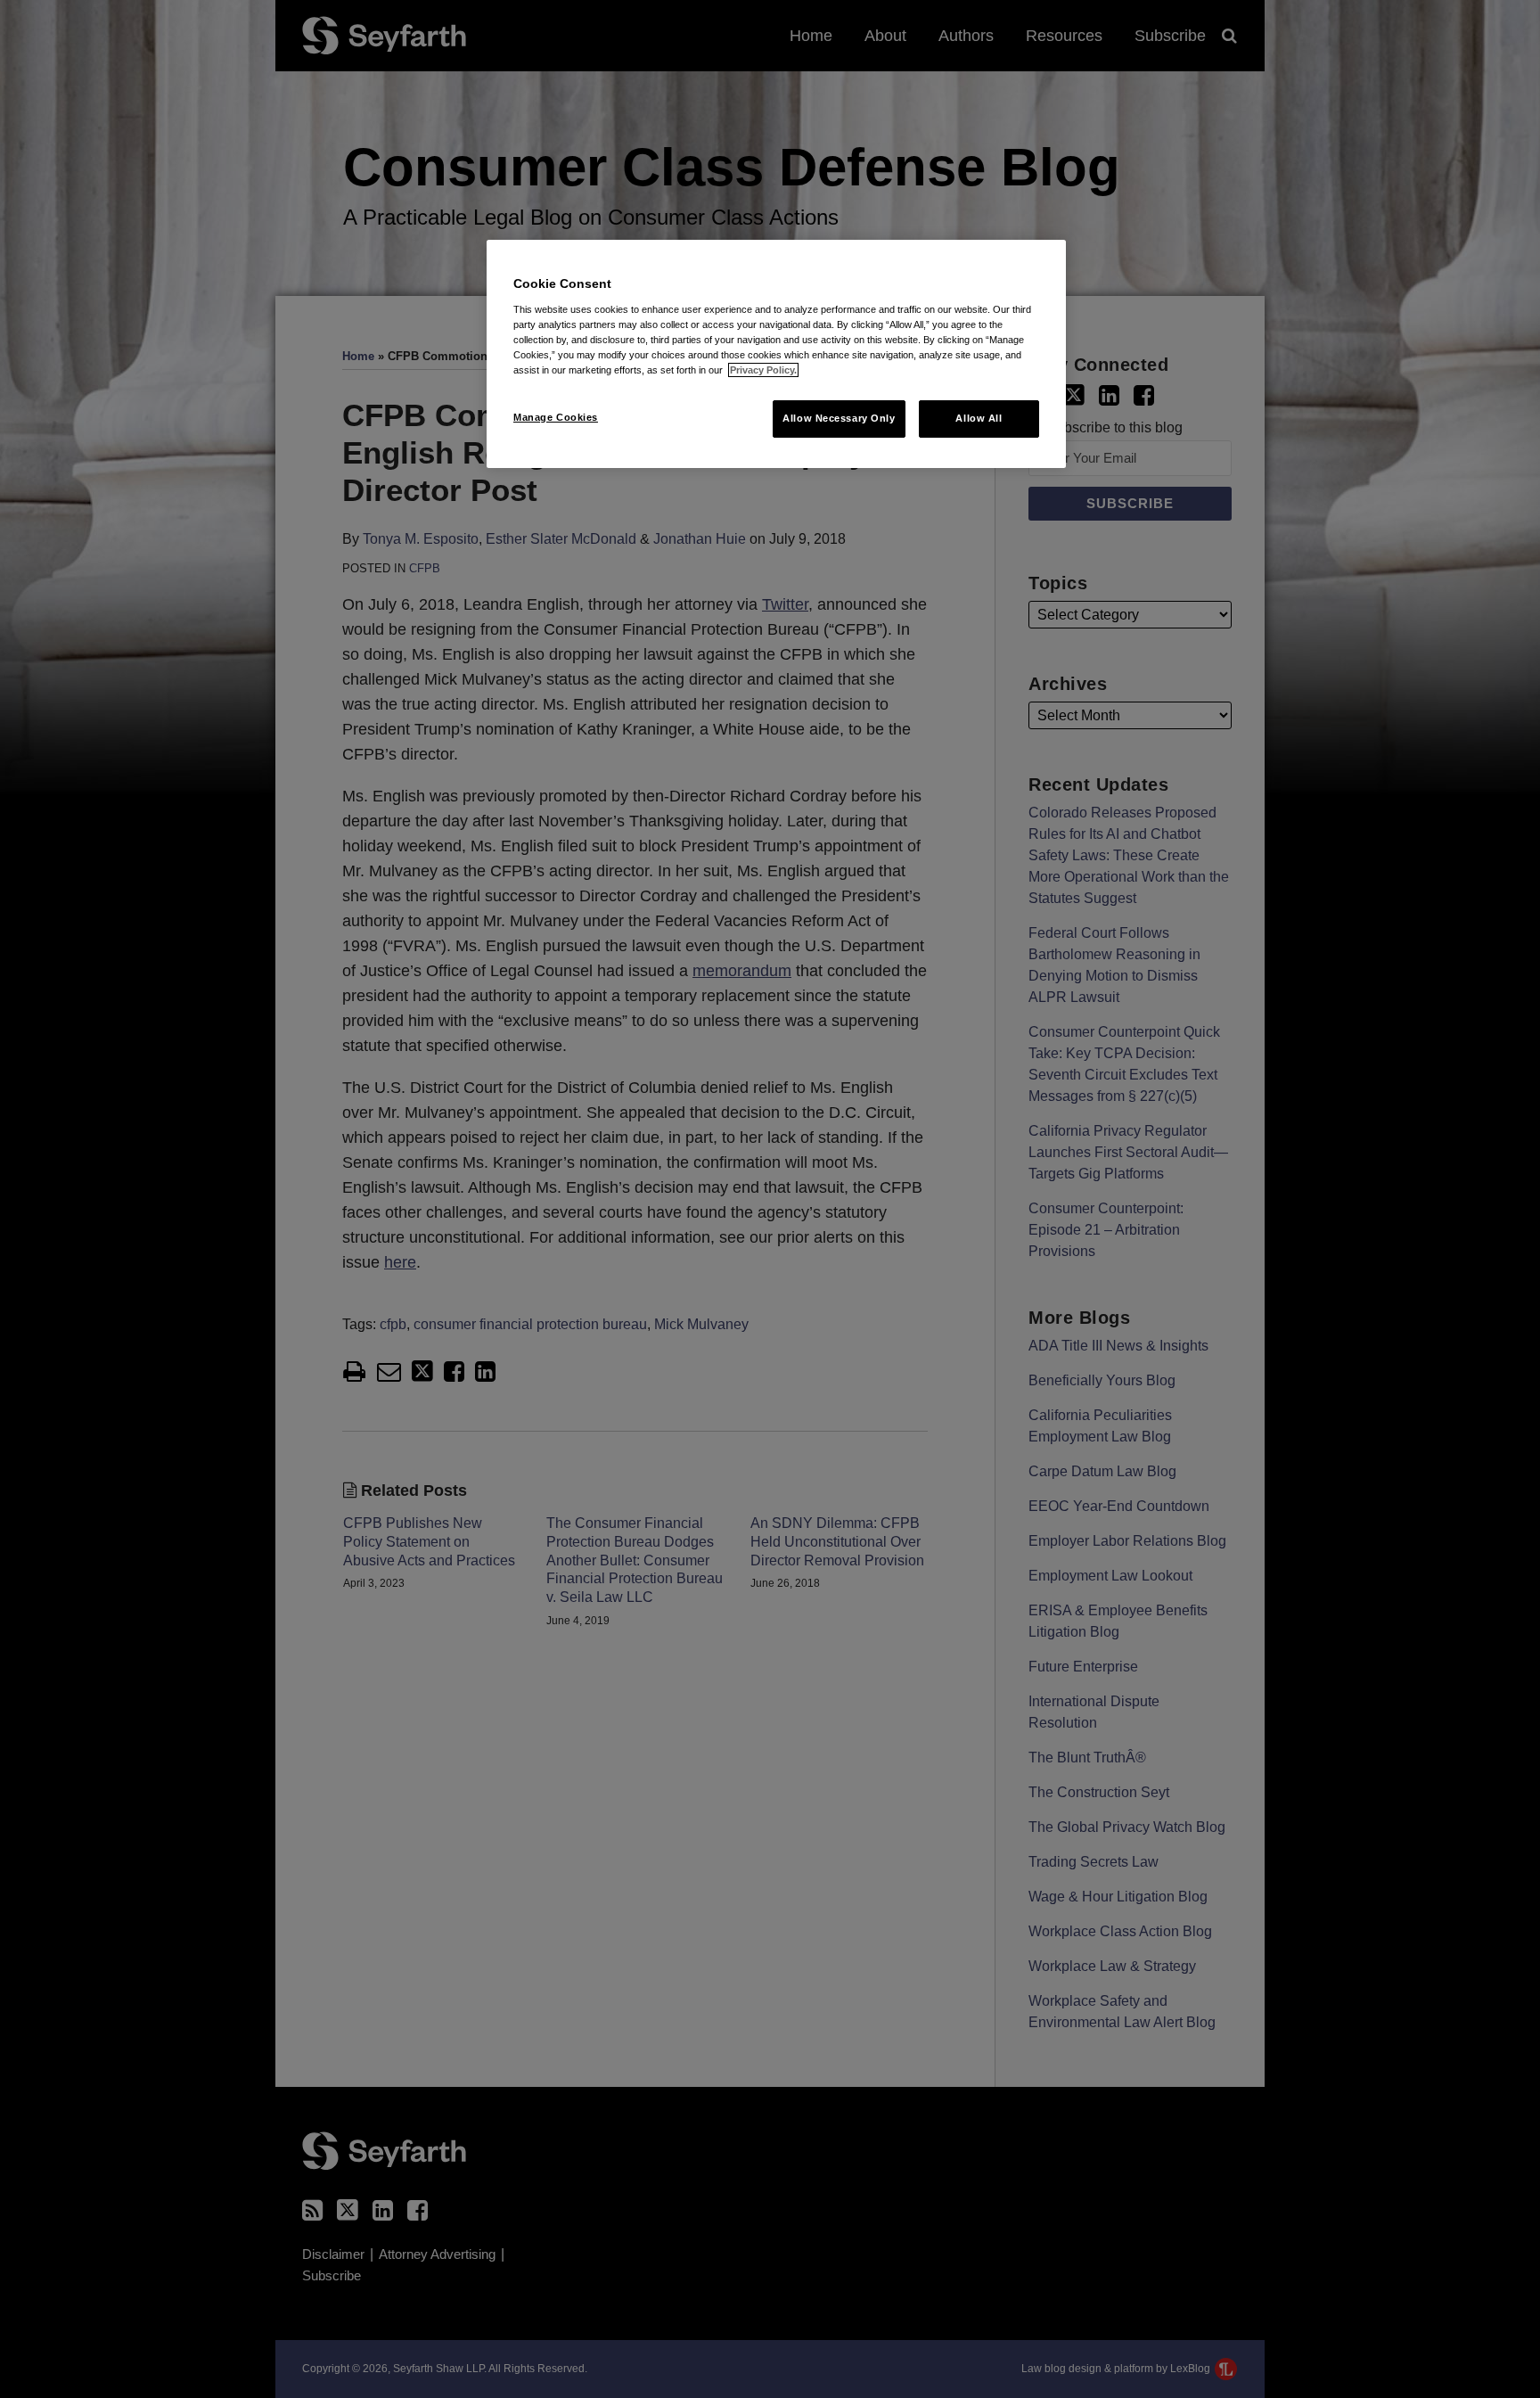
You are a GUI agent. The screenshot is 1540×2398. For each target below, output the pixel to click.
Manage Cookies (556, 417)
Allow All (979, 418)
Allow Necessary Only (839, 418)
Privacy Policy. (763, 370)
